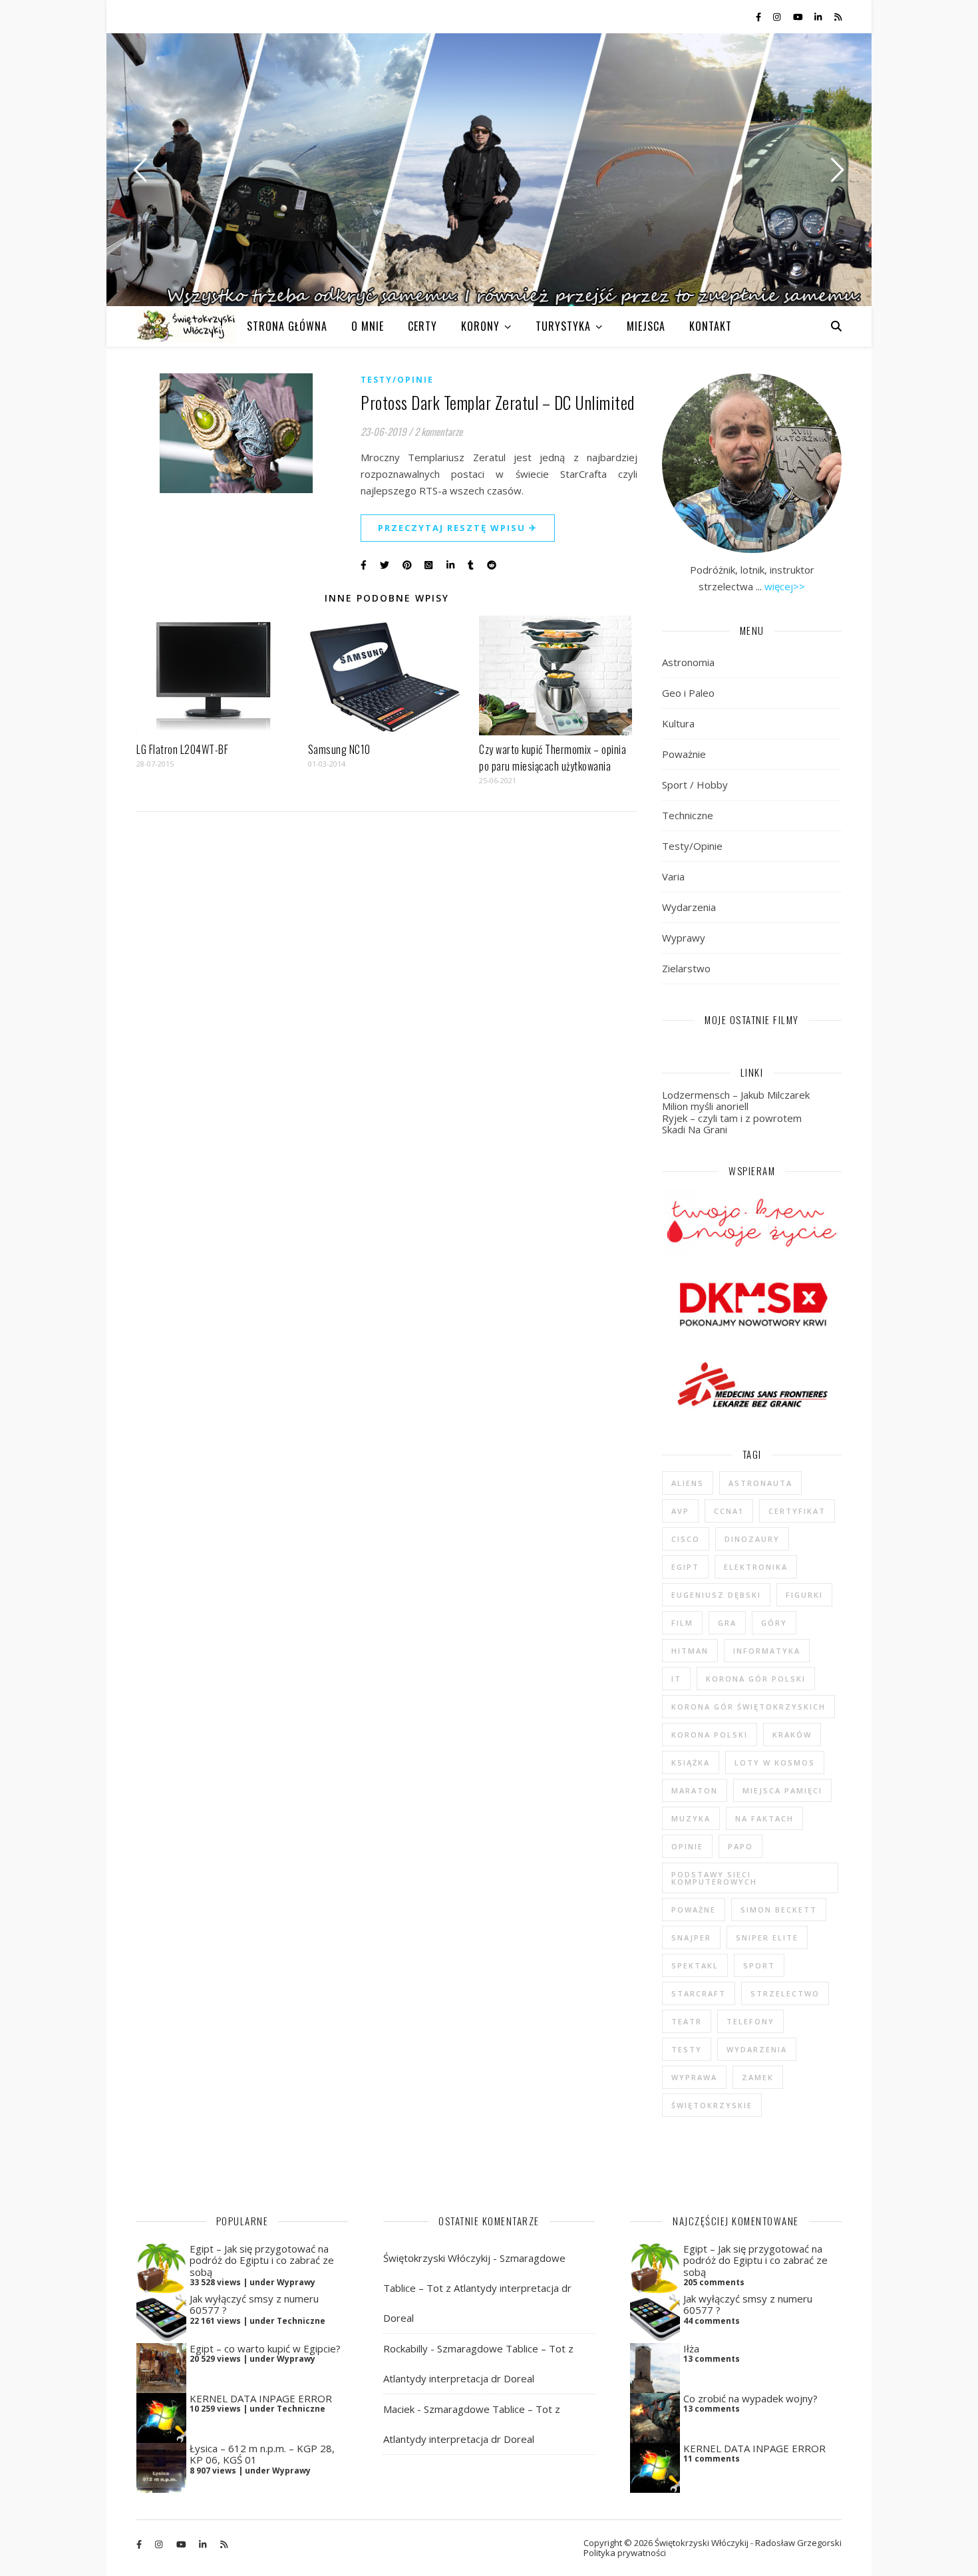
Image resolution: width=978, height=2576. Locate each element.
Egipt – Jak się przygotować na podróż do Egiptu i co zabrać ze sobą (262, 2260)
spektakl (695, 1965)
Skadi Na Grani (695, 1129)
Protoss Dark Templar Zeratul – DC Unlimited (498, 402)
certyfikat (797, 1511)
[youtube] (799, 17)
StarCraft (699, 1993)
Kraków (792, 1735)
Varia (673, 876)
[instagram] (778, 17)
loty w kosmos (775, 1762)
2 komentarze (438, 431)
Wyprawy (684, 938)
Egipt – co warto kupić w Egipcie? (265, 2348)
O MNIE (368, 326)
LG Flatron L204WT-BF (182, 749)
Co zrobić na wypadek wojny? (750, 2398)
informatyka (767, 1651)
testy (687, 2049)
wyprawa (694, 2077)
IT (676, 1679)
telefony (750, 2021)
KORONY (480, 326)
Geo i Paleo (688, 693)
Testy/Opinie (397, 380)
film (682, 1623)
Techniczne (688, 815)
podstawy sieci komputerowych (714, 1878)
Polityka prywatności (625, 2553)
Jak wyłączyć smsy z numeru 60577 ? (254, 2304)
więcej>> (785, 586)
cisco (686, 1539)
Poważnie (684, 754)
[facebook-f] (759, 17)
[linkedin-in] (819, 17)
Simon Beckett (779, 1910)
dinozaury (752, 1539)
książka (691, 1762)
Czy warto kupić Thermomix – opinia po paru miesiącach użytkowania (553, 758)
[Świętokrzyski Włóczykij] (186, 326)
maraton (695, 1790)
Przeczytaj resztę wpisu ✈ (458, 528)
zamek (758, 2077)
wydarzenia (757, 2049)
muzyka (691, 1818)
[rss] (838, 17)
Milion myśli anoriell (705, 1106)
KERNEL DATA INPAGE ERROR (261, 2398)
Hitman (690, 1651)
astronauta (760, 1483)
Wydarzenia (689, 907)
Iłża (691, 2348)
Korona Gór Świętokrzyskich (748, 1707)
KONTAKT (711, 326)
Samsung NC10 (339, 749)
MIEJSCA (646, 326)
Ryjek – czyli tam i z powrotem (732, 1118)
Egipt (685, 1567)
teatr (687, 2021)
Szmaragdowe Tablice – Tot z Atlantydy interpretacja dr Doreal (477, 2288)
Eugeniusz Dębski (716, 1595)
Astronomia (688, 662)
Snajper (691, 1937)
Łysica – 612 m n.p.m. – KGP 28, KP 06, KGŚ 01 (262, 2454)
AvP (680, 1511)
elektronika (756, 1567)
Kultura (678, 723)
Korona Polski (710, 1735)
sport (759, 1965)
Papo (740, 1846)
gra (727, 1623)
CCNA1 (729, 1511)
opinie (687, 1846)
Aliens (688, 1483)
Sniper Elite (767, 1937)
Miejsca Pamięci (782, 1790)
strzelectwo (785, 1993)
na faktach (764, 1818)
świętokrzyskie (712, 2105)
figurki (804, 1595)
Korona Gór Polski (756, 1679)
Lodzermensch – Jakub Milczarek (736, 1095)
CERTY (422, 326)
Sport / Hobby (695, 785)
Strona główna (287, 326)
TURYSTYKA (563, 326)
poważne (694, 1910)
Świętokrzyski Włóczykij (437, 2258)
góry (774, 1623)
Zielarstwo (686, 968)
